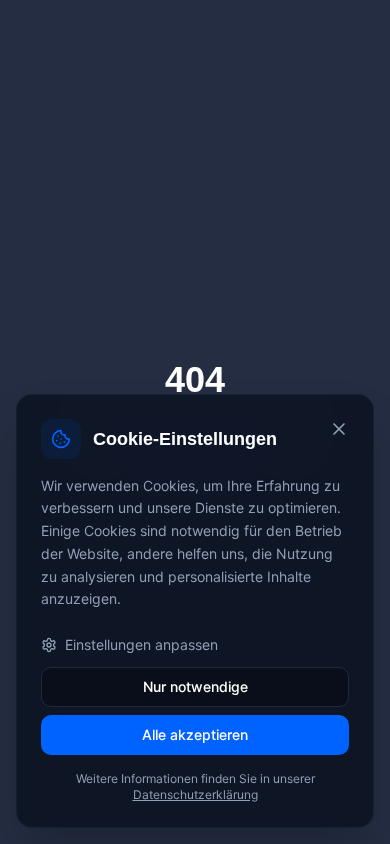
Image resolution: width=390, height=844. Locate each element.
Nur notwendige (195, 686)
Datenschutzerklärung (195, 794)
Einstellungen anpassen (141, 644)
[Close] (339, 429)
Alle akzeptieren (195, 734)
